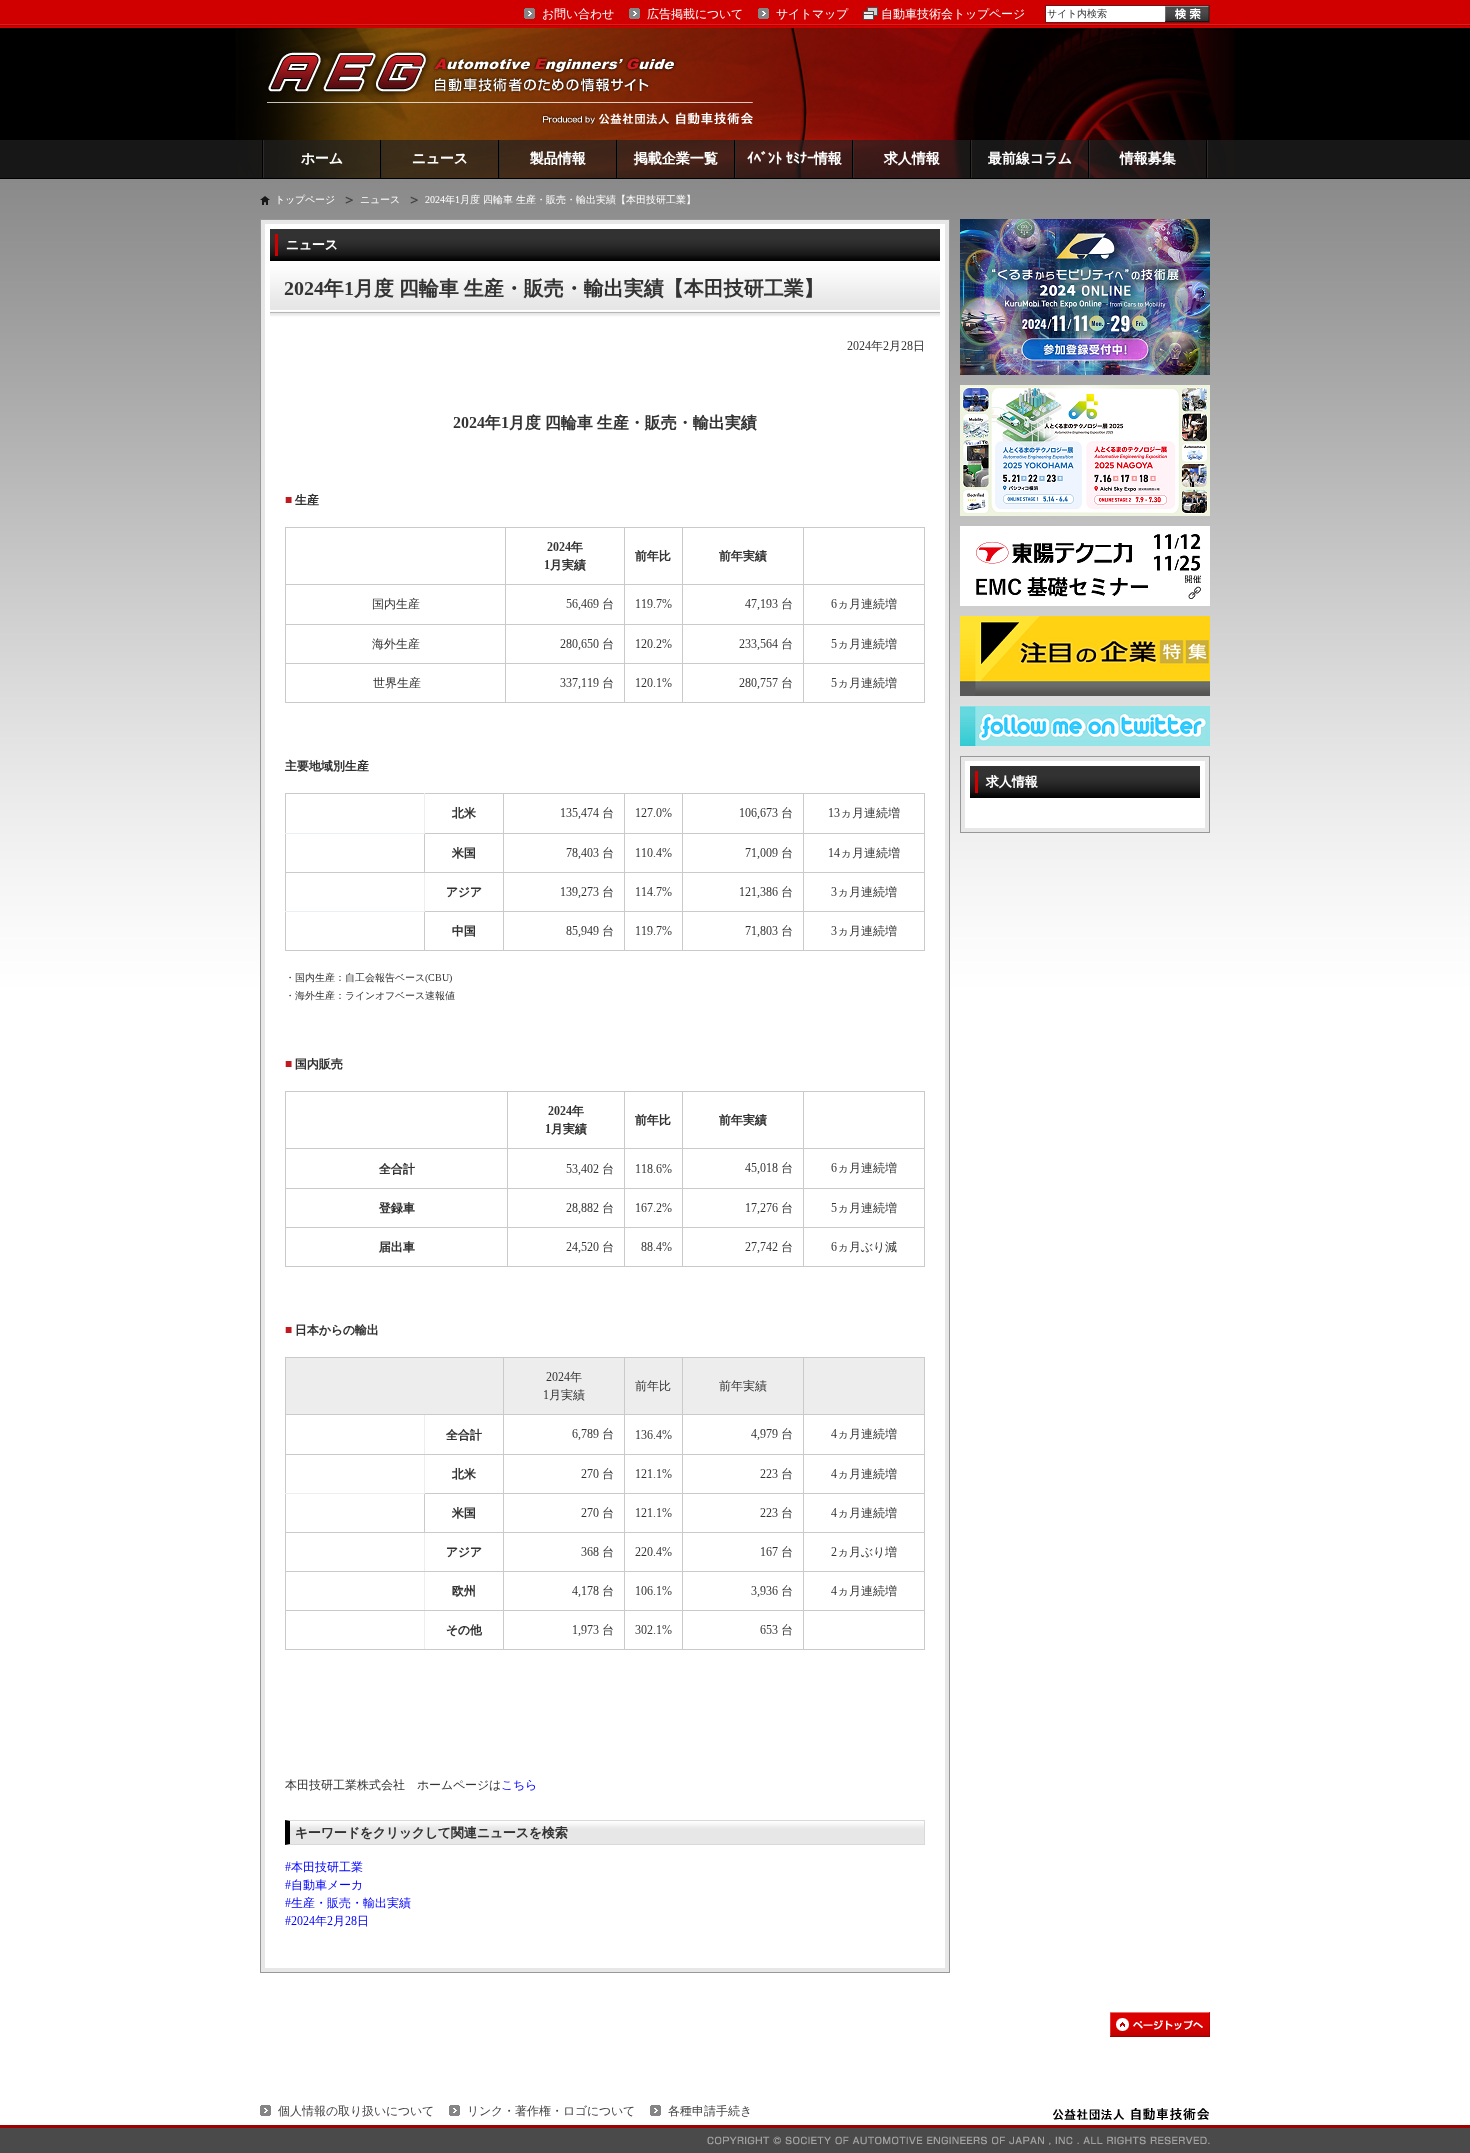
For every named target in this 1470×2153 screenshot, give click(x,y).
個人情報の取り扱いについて (356, 2111)
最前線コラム (1030, 158)
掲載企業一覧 (676, 158)
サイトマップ (812, 14)
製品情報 (558, 158)
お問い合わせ (578, 14)
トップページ (305, 199)
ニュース (440, 158)
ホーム (322, 158)
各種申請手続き (710, 2111)
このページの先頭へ (1160, 2024)
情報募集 (1148, 158)
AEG (484, 83)
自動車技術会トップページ (953, 14)
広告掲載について (695, 14)
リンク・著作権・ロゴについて (551, 2111)
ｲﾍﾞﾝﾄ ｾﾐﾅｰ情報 (794, 158)
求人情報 (912, 158)
